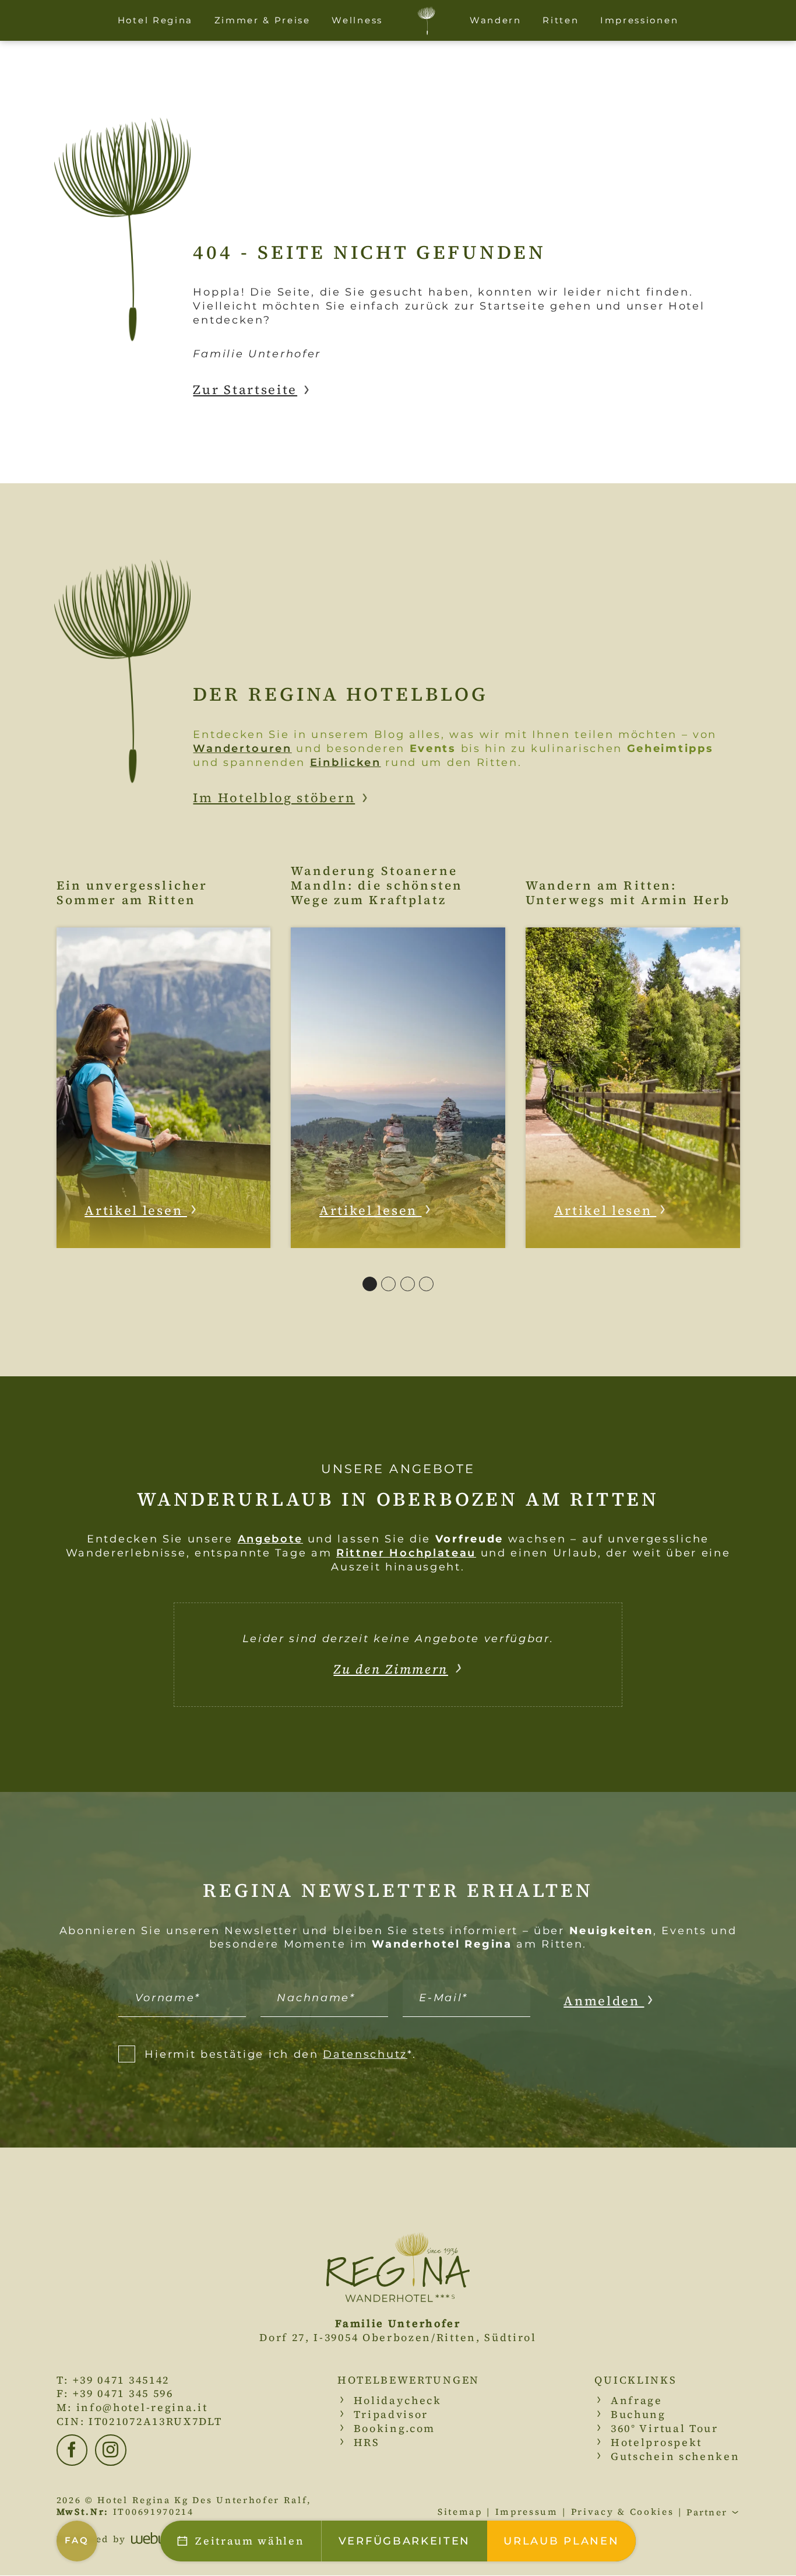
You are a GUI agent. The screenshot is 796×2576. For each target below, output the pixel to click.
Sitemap (460, 2512)
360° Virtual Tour (665, 2428)
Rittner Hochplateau (406, 1553)
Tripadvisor (391, 2414)
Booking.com (395, 2428)
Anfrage (637, 2400)
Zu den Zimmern (391, 1669)
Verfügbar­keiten (404, 2541)
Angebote (271, 1539)
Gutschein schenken (675, 2456)
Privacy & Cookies (623, 2512)
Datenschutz (365, 2054)
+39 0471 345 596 (123, 2393)
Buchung (638, 2414)
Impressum (527, 2512)
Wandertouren (242, 748)
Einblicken (346, 762)
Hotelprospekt (656, 2442)
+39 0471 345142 (121, 2380)
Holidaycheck (398, 2400)
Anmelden (604, 2001)
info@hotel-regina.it (142, 2407)
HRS (367, 2442)
